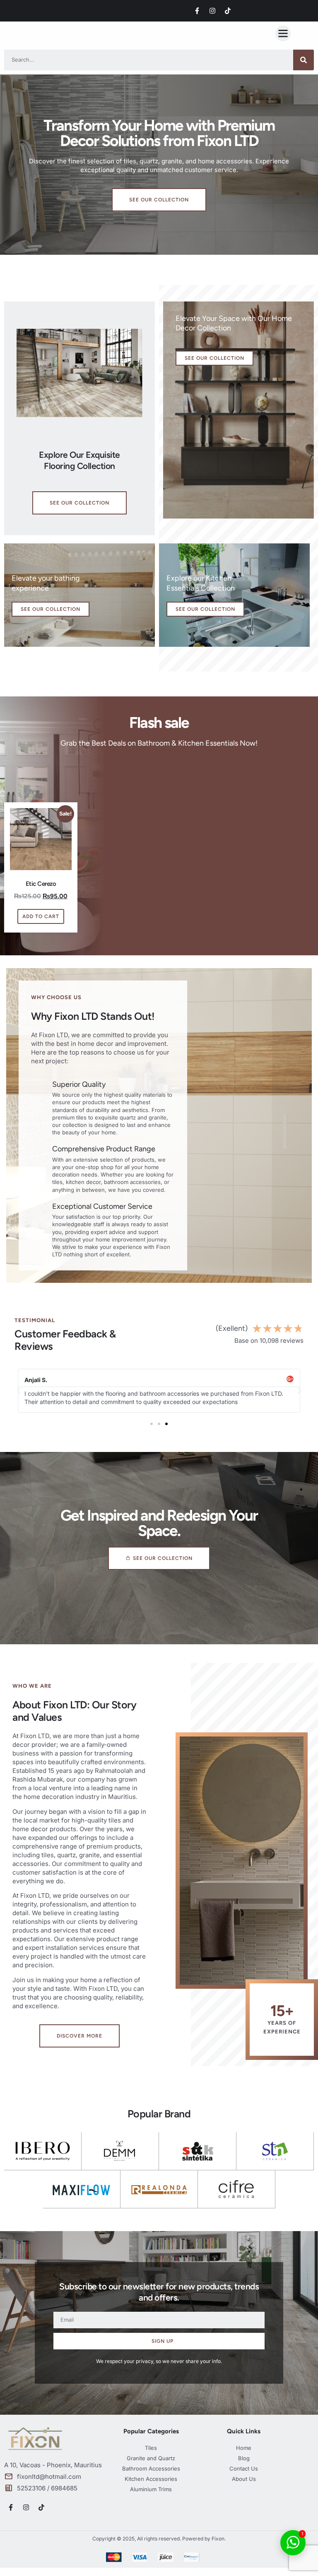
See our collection (214, 358)
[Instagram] (212, 11)
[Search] (304, 60)
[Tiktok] (228, 11)
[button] (283, 33)
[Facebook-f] (197, 11)
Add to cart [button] (41, 916)
